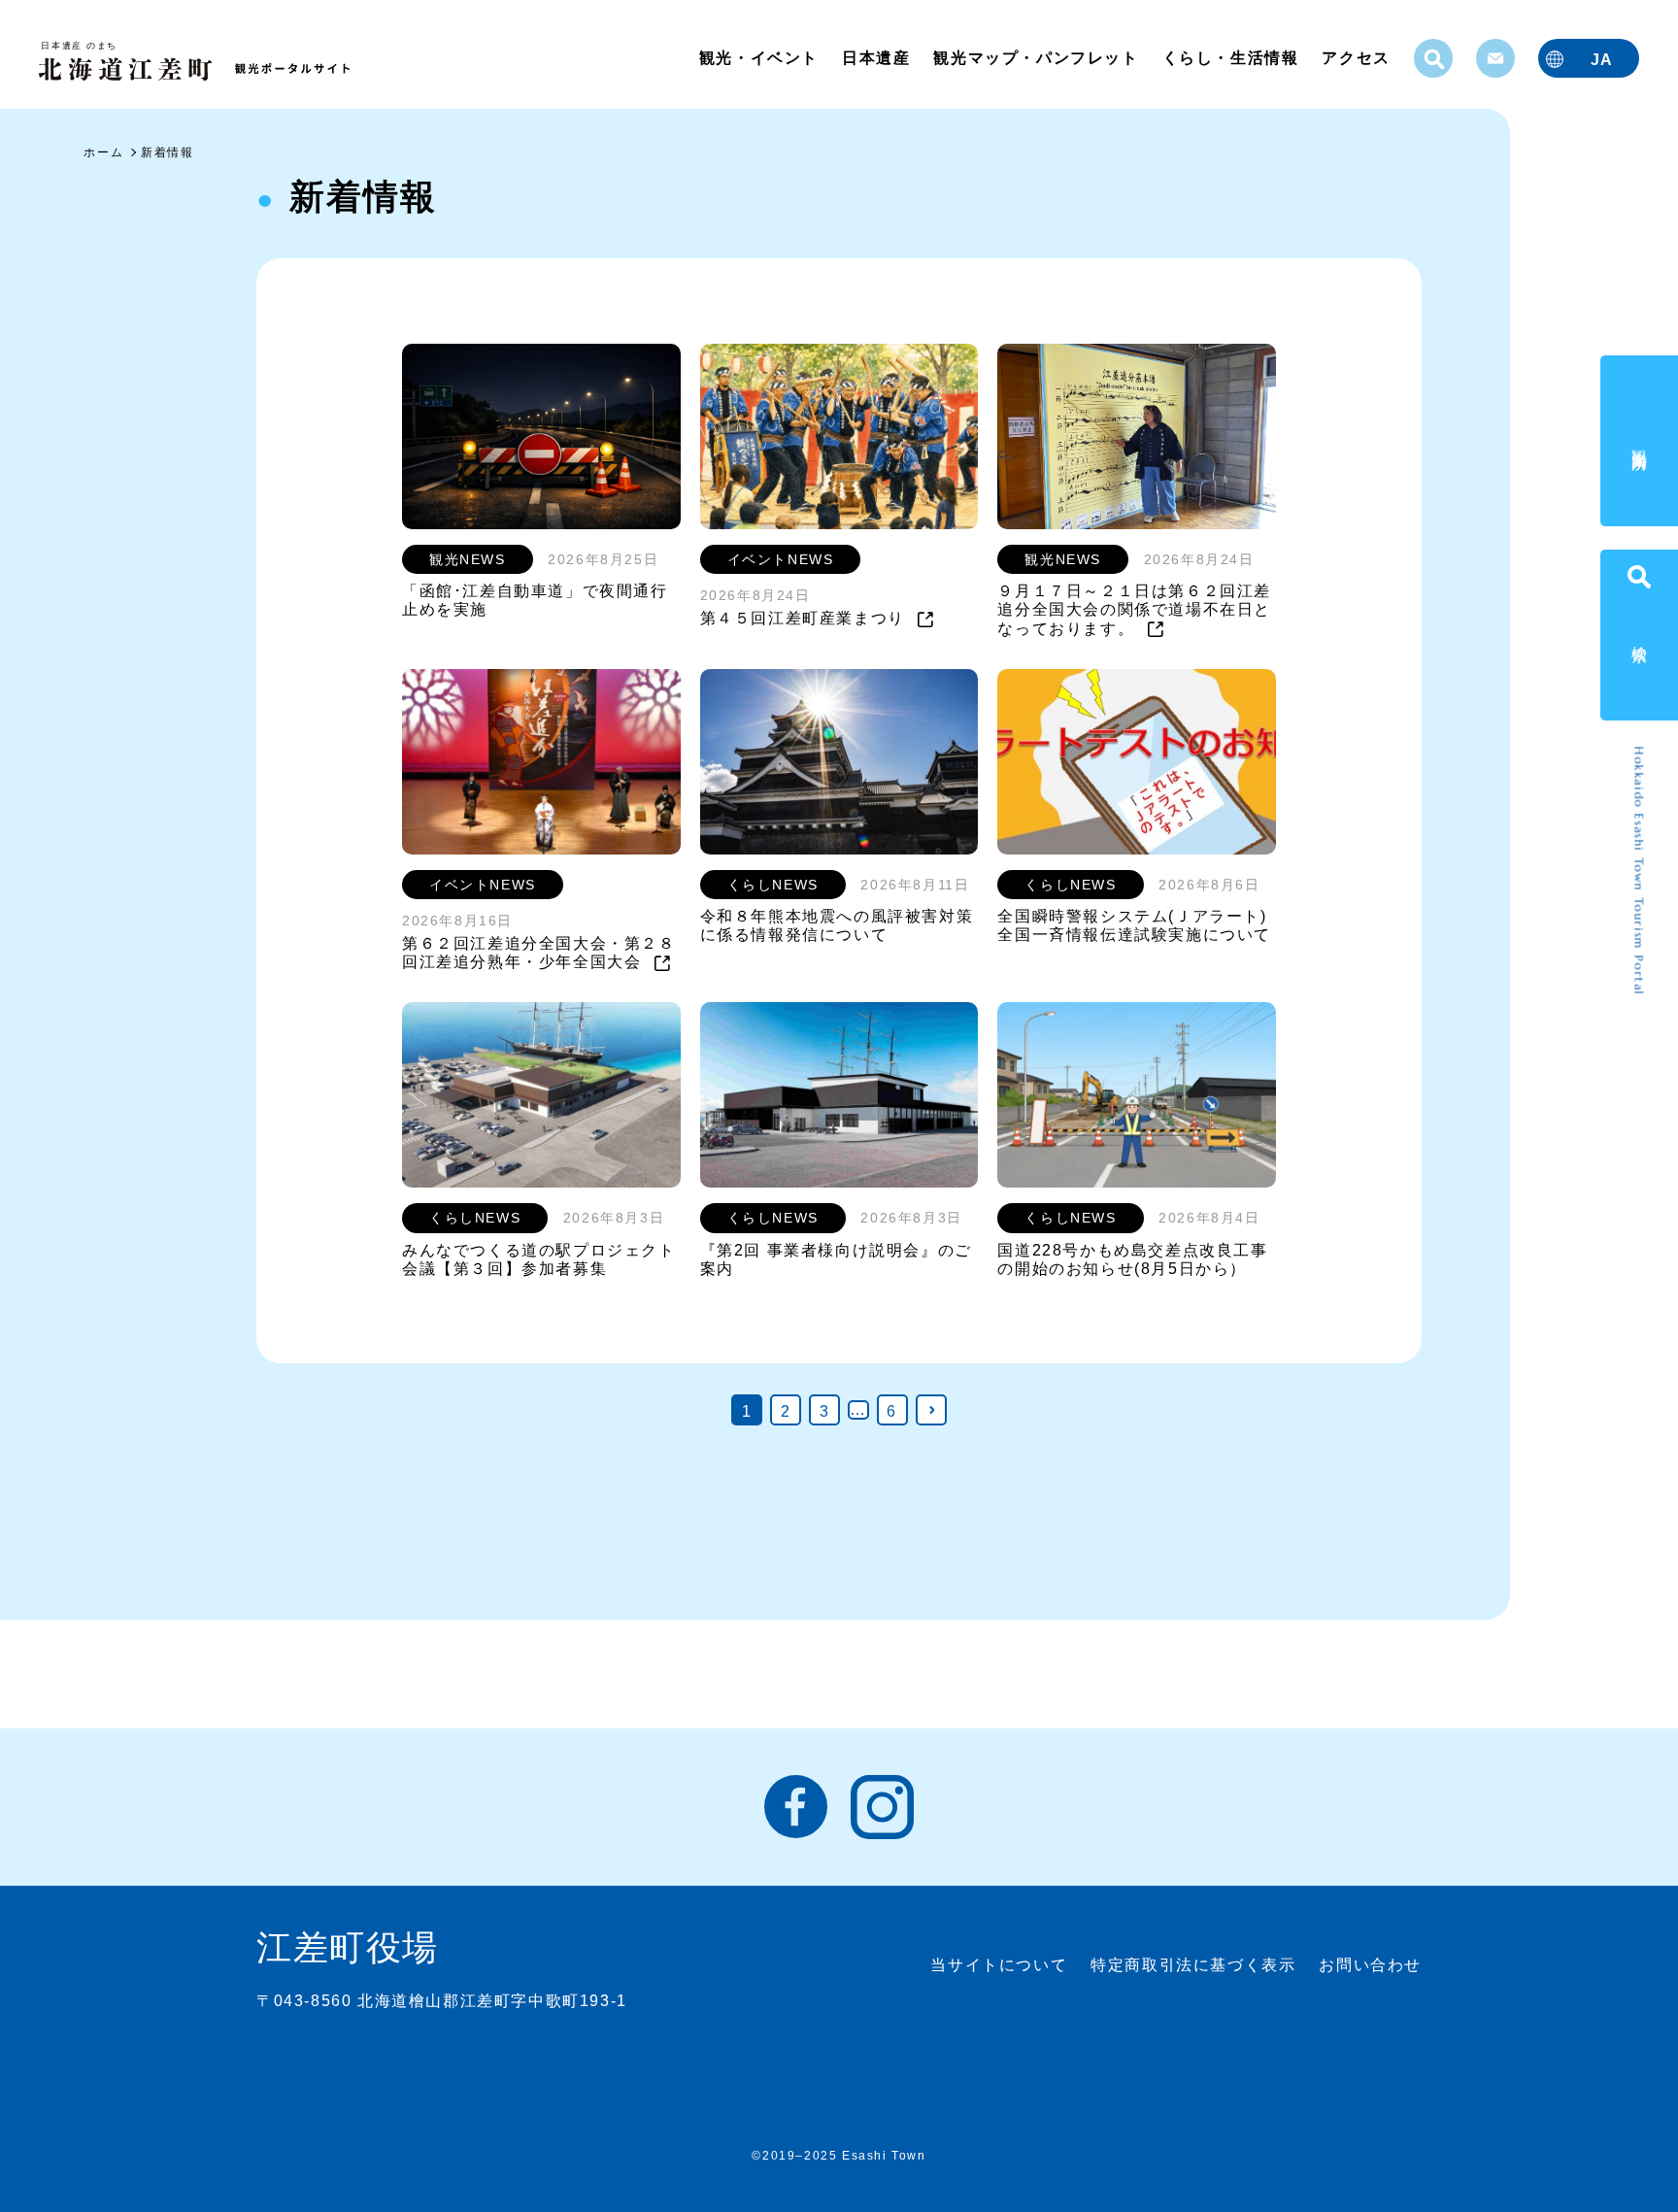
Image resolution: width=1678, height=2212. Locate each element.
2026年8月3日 (614, 1218)
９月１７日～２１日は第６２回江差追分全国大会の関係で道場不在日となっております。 (1134, 609)
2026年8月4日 (1209, 1218)
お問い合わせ (1370, 1965)
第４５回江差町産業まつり (805, 618)
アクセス (1356, 58)
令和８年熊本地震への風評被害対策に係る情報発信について (837, 925)
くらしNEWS (773, 885)
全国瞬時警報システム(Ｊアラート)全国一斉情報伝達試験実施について (1134, 925)
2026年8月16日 (457, 921)
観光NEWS (468, 559)
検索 (1640, 635)
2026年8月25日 (603, 559)
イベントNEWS (781, 559)
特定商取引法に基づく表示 (1193, 1965)
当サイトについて (999, 1965)
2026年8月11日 (915, 885)
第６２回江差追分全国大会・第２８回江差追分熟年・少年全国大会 (539, 953)
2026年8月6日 (1209, 885)
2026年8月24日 (755, 595)
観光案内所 (1640, 441)
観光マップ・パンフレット (1036, 58)
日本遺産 (876, 58)
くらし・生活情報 (1231, 58)
